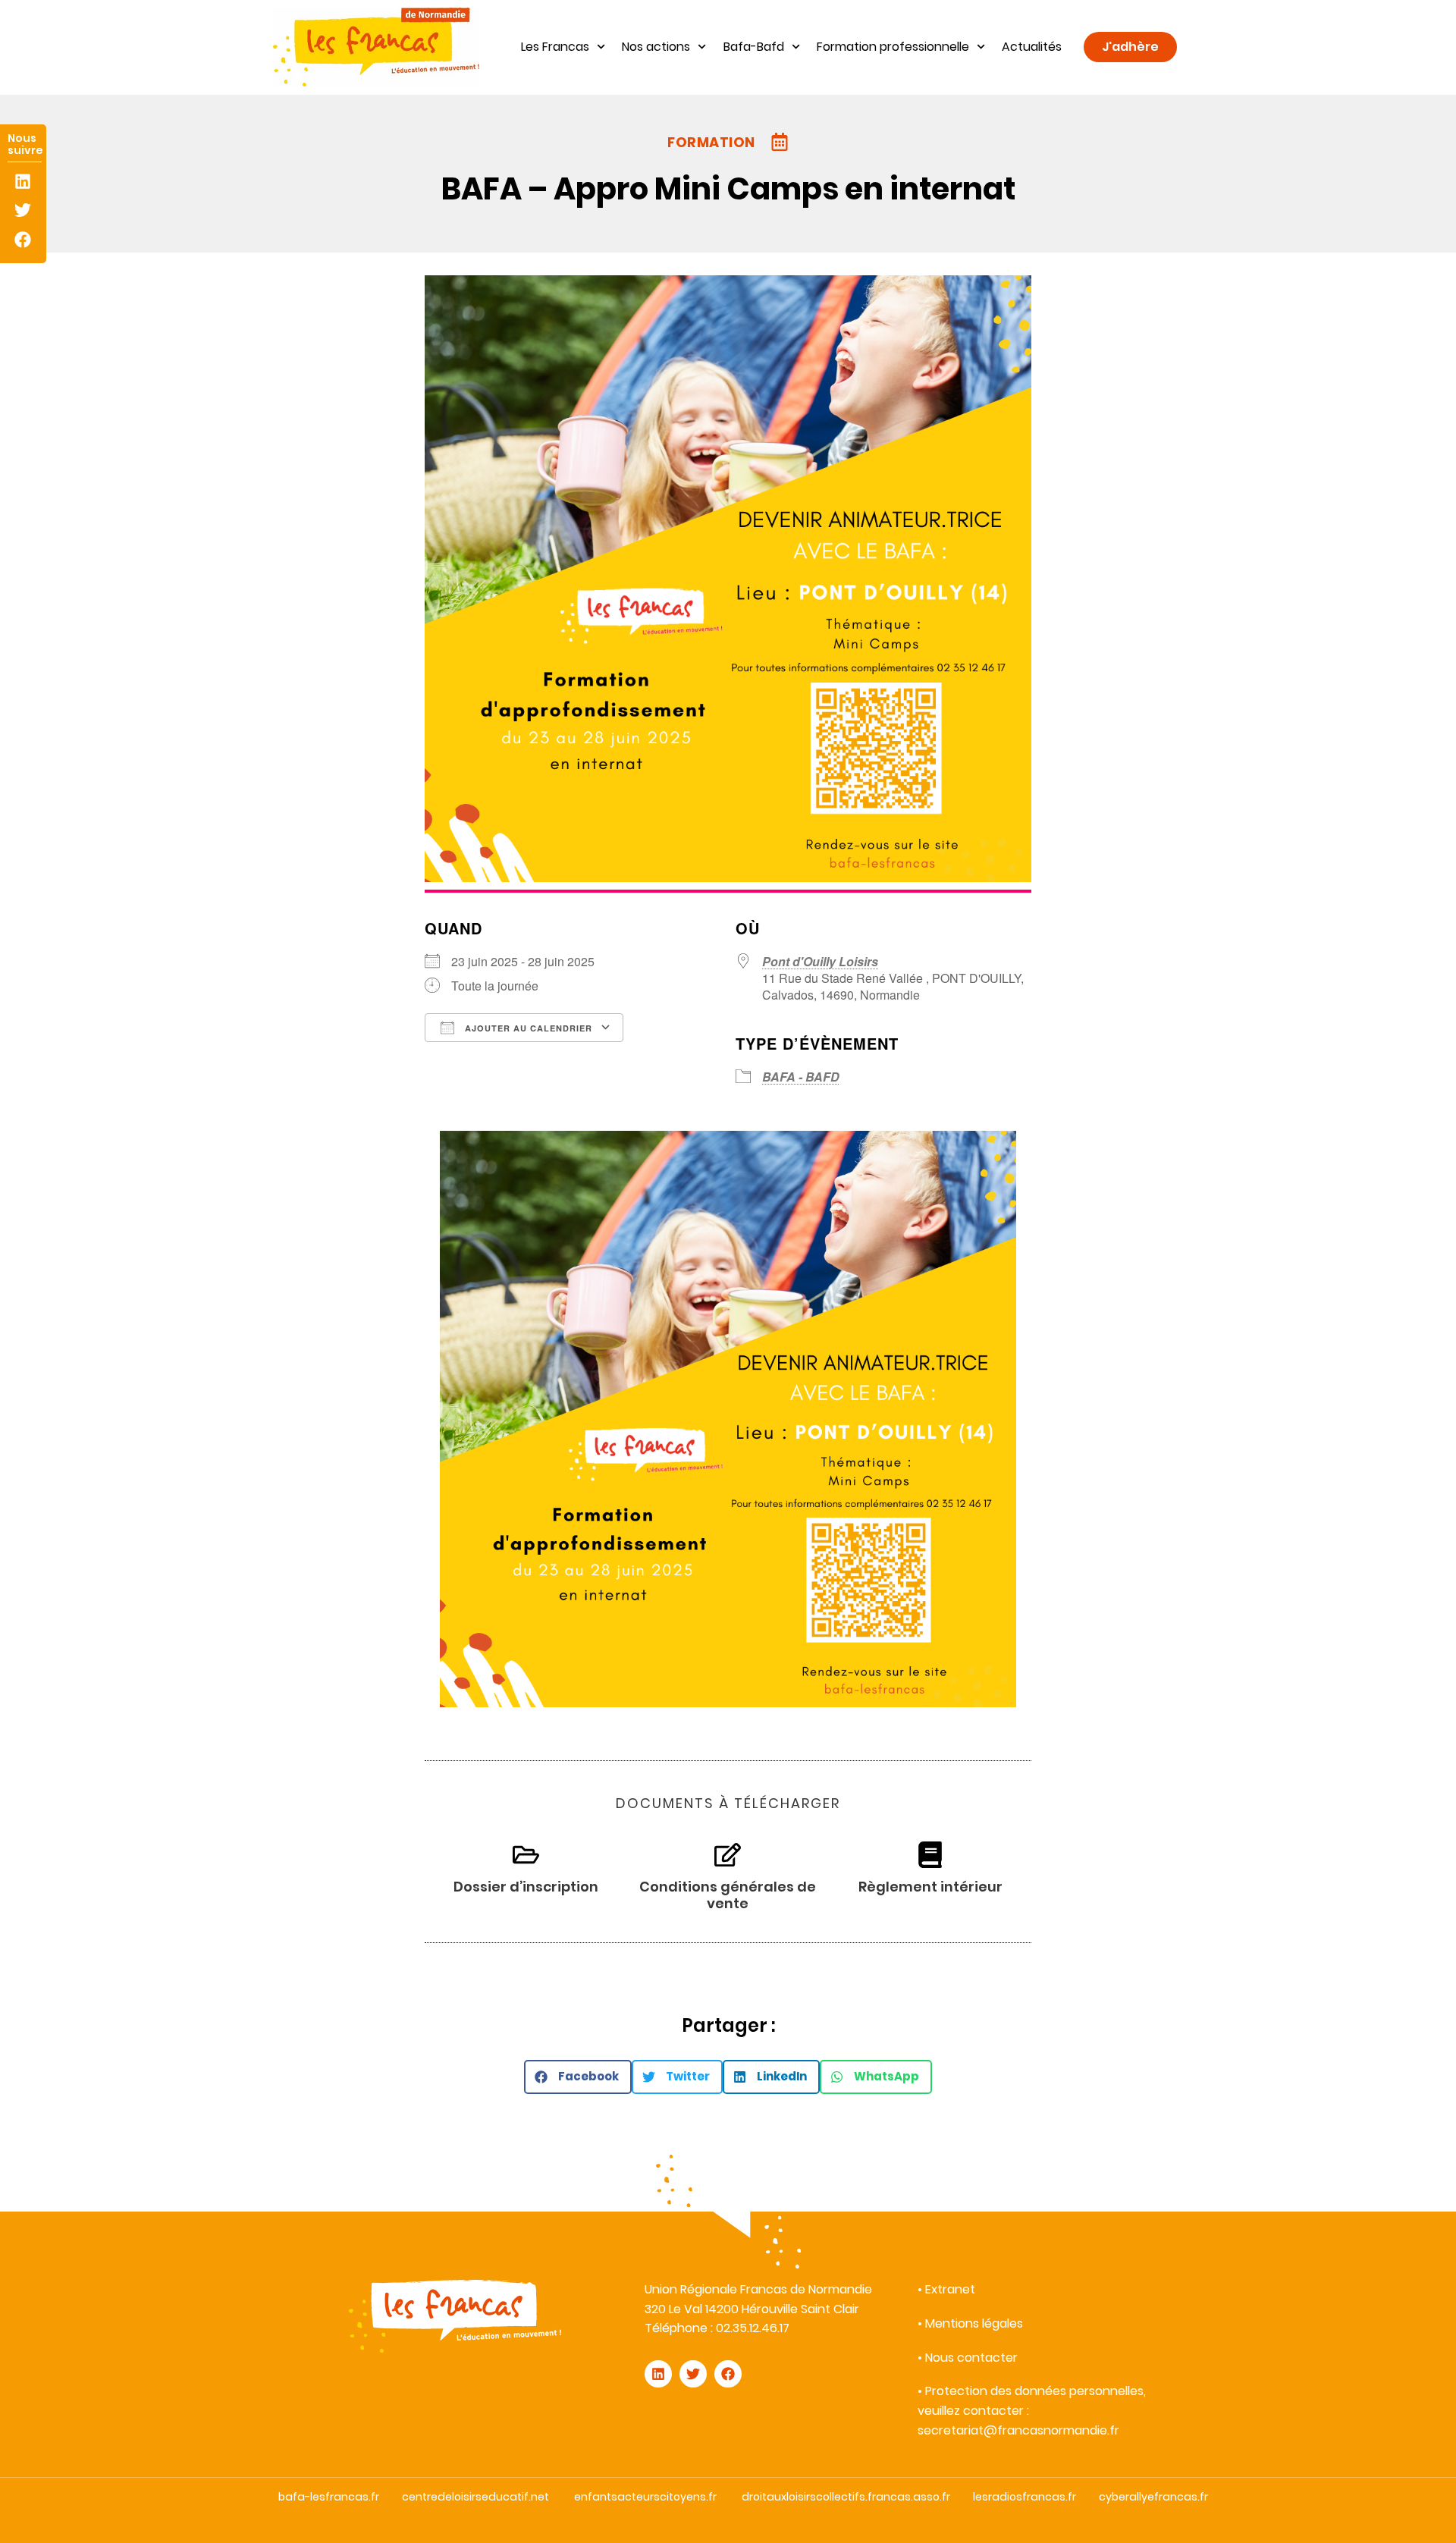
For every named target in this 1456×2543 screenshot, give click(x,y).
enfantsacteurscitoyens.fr (645, 2497)
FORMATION (711, 142)
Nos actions (656, 47)
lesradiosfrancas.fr (1025, 2497)
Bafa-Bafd (754, 47)
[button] (578, 2077)
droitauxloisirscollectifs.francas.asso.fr (846, 2497)
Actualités (1032, 47)
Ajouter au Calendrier (527, 1028)
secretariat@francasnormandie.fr (1018, 2430)
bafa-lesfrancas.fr (329, 2497)
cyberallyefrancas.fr (1153, 2497)
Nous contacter (971, 2358)
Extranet (950, 2289)
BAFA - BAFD (801, 1077)
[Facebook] (23, 239)
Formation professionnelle (893, 47)
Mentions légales (974, 2323)
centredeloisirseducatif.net (475, 2497)
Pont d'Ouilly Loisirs (820, 961)
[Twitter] (23, 210)
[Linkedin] (23, 182)
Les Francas (555, 47)
